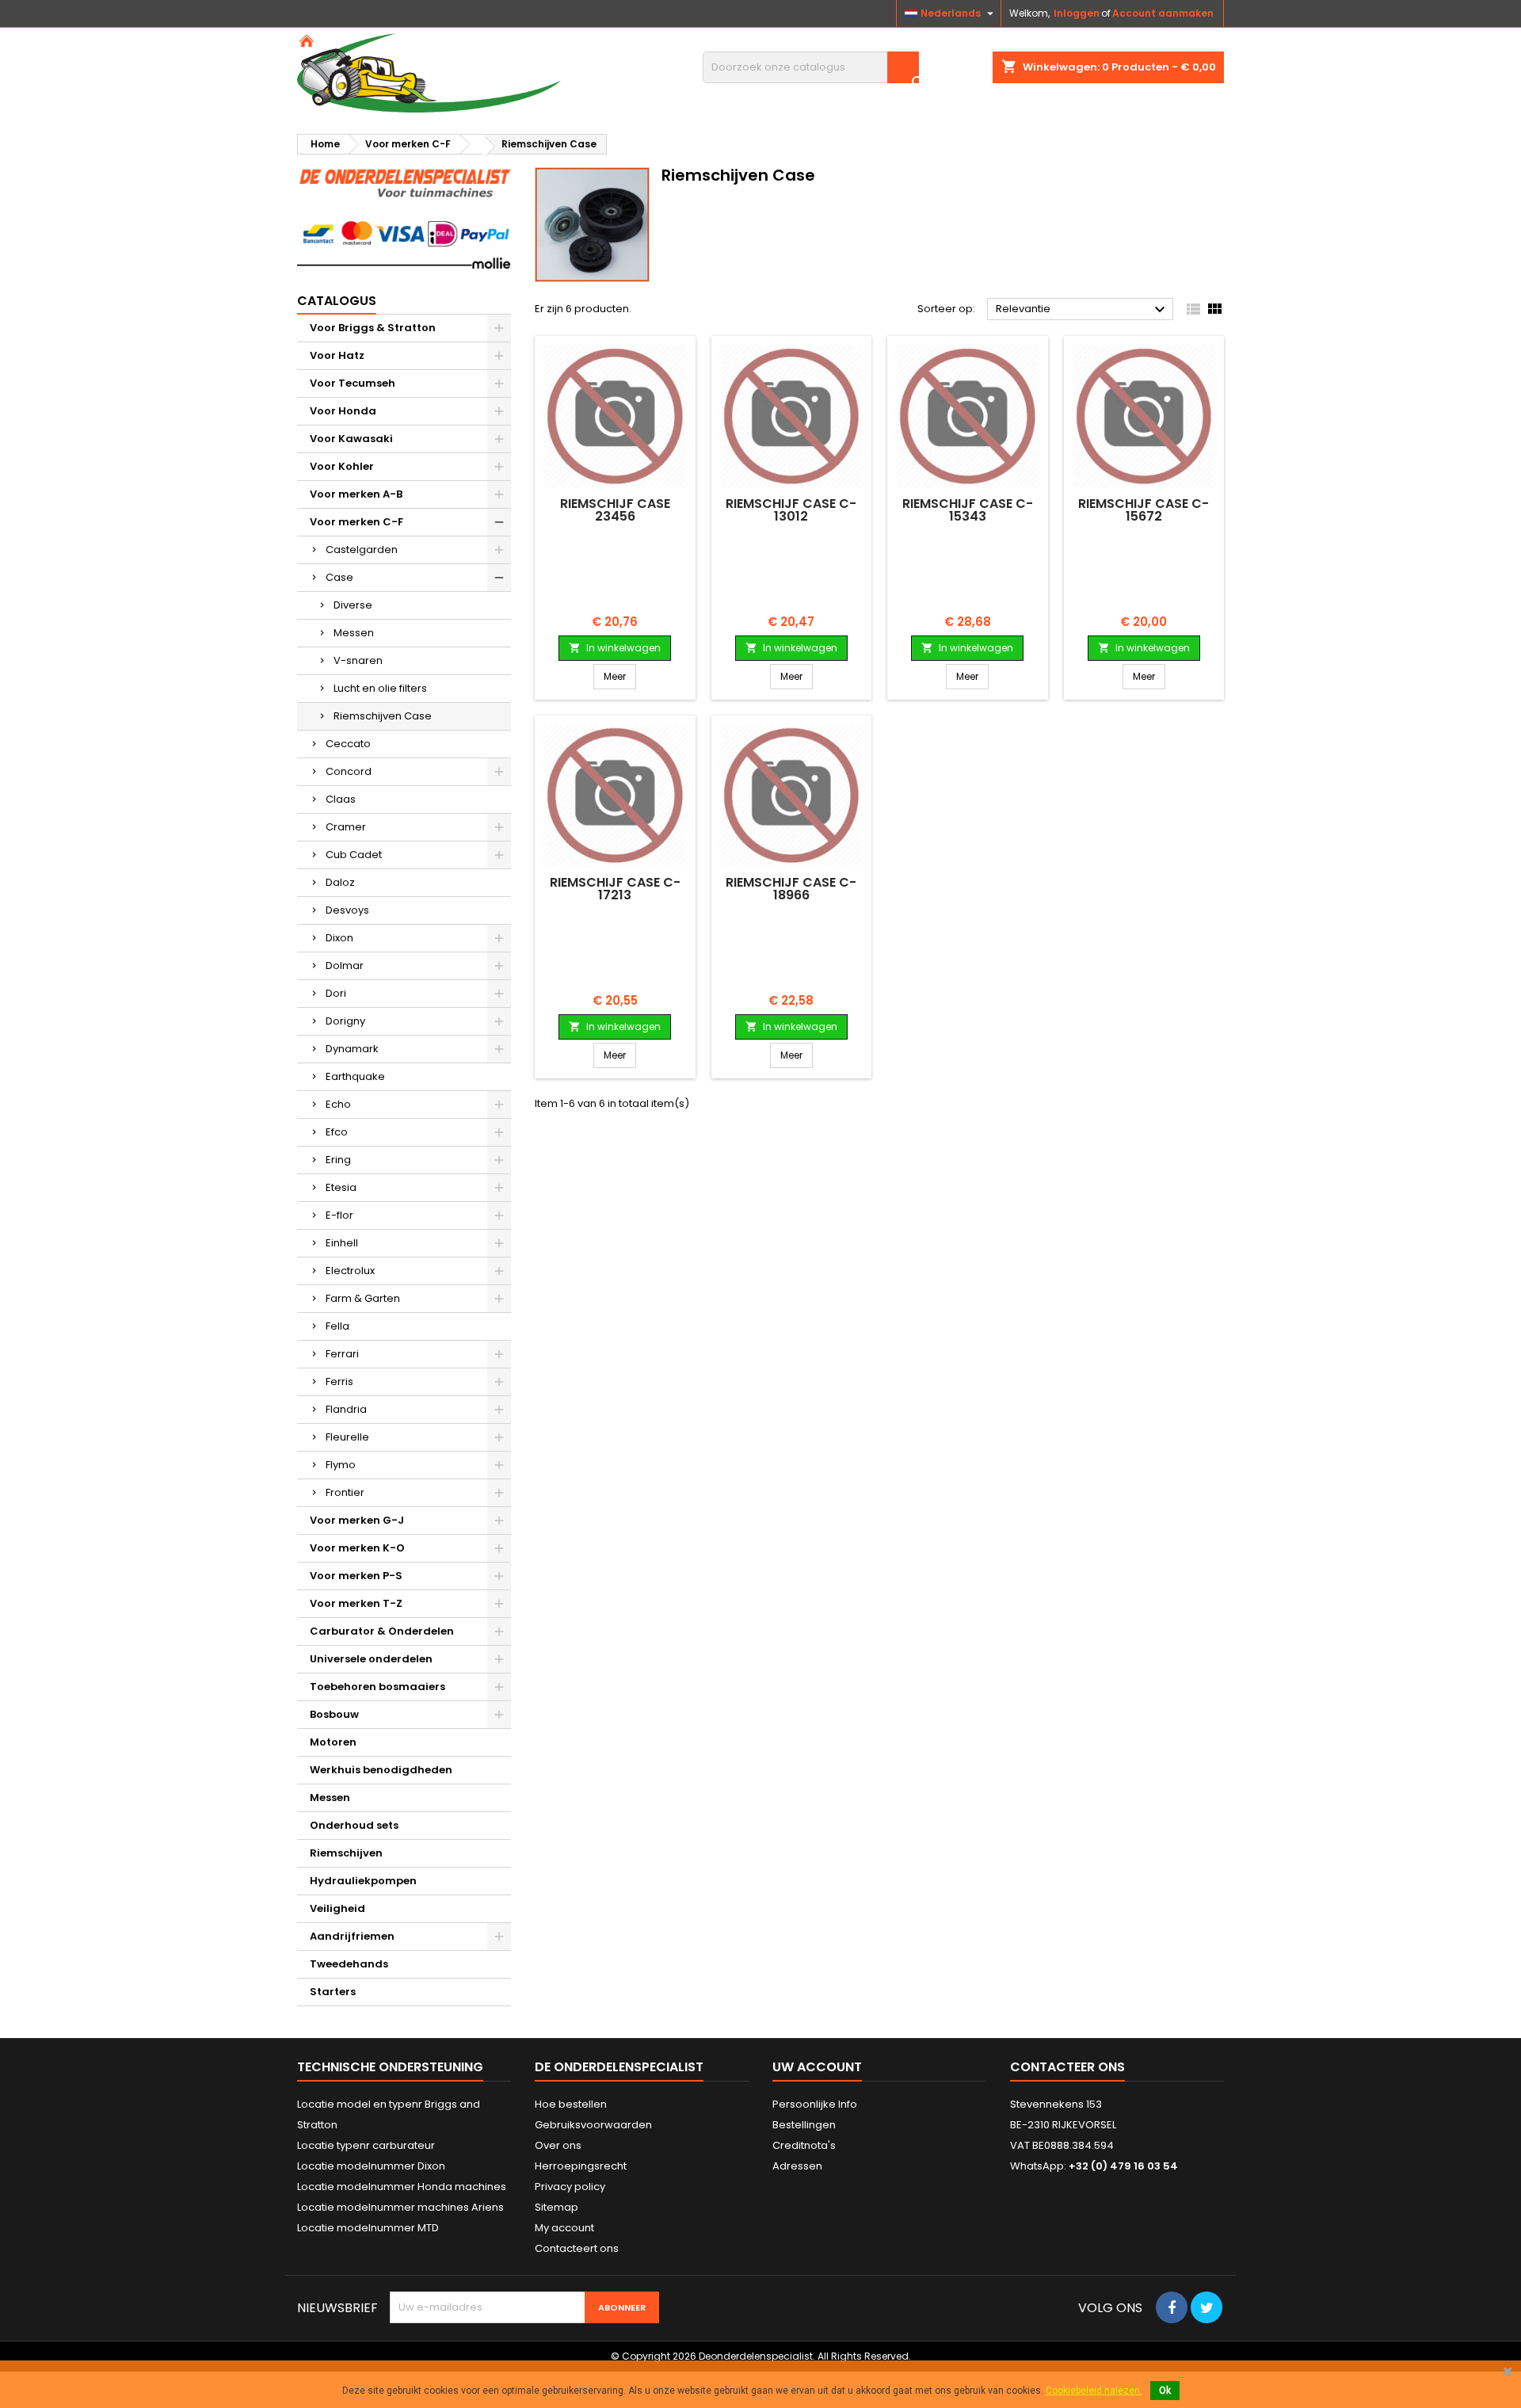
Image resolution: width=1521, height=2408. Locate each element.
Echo (338, 1104)
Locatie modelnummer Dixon (371, 2166)
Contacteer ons (1067, 2067)
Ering (338, 1160)
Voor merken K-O (357, 1548)
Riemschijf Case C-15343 (968, 510)
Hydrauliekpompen (363, 1881)
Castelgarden (362, 550)
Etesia (341, 1187)
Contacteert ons (577, 2248)
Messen (354, 633)
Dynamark (352, 1049)
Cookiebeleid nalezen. (1094, 2391)
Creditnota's (804, 2145)
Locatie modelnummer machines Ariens (400, 2207)
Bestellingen (804, 2125)
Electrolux (350, 1271)
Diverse (353, 605)
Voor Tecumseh (353, 383)
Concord (349, 771)
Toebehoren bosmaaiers (377, 1687)
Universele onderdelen (371, 1659)
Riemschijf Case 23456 (615, 510)
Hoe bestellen (571, 2104)
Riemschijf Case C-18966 (791, 889)
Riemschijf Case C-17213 (615, 889)
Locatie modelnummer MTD (368, 2228)
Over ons (558, 2145)
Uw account (817, 2067)
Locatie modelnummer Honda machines (402, 2187)
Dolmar (345, 965)
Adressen (797, 2166)
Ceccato (348, 744)
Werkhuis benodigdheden (381, 1770)
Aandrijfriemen (352, 1936)
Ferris (339, 1381)
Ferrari (342, 1354)
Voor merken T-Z (356, 1603)
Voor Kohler (342, 466)
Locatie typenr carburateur (366, 2145)
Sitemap (557, 2207)
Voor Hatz (337, 355)
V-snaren (358, 660)
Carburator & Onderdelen (382, 1631)
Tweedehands (349, 1964)
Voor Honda (343, 411)
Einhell (342, 1243)
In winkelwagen (615, 648)
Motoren (333, 1742)
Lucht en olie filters (380, 688)
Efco (337, 1132)
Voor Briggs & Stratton (373, 328)
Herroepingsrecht (581, 2166)
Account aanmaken (1163, 13)
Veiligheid (337, 1908)
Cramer (346, 827)
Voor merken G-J (357, 1520)
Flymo (341, 1465)
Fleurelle (347, 1437)
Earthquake (355, 1076)
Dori (336, 993)
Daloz (340, 882)
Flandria (346, 1409)
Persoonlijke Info (815, 2104)
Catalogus (337, 301)
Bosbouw (334, 1714)
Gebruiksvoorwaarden (593, 2125)
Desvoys (347, 910)
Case (339, 577)
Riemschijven (346, 1853)
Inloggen (1077, 13)
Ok (1165, 2391)
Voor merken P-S (356, 1576)
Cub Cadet (354, 855)
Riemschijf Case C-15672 (1144, 510)
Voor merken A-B (356, 494)
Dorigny (345, 1021)
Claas (341, 799)
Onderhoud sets (354, 1825)
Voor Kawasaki (351, 439)
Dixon (339, 938)
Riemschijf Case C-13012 (791, 510)
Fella (337, 1326)
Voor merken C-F (356, 522)
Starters (333, 1992)
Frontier (345, 1492)
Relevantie (1083, 310)
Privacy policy (570, 2187)
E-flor (339, 1215)
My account (564, 2228)
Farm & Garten (363, 1298)
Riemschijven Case (383, 716)
